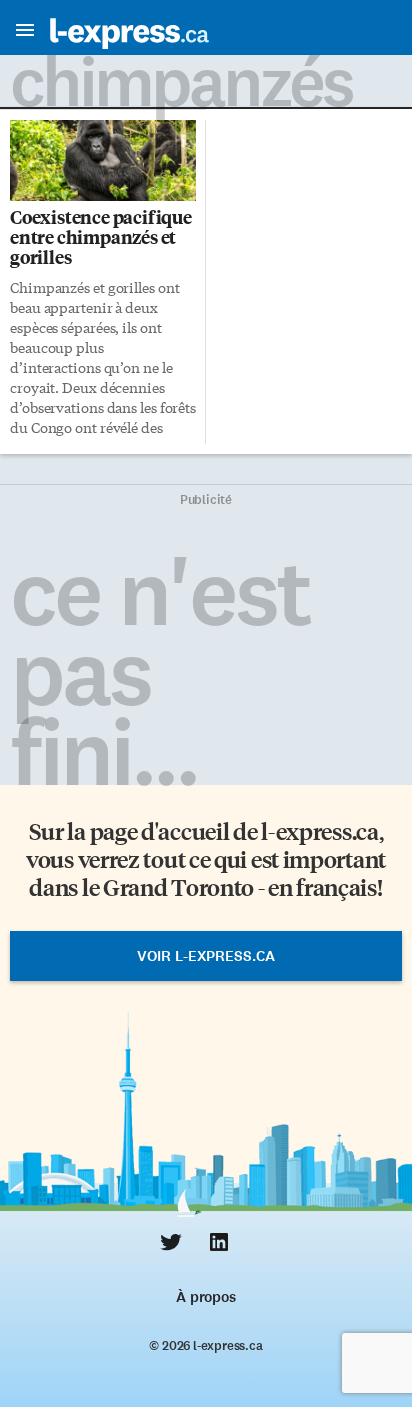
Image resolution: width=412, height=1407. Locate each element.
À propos (205, 1297)
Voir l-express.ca (206, 956)
